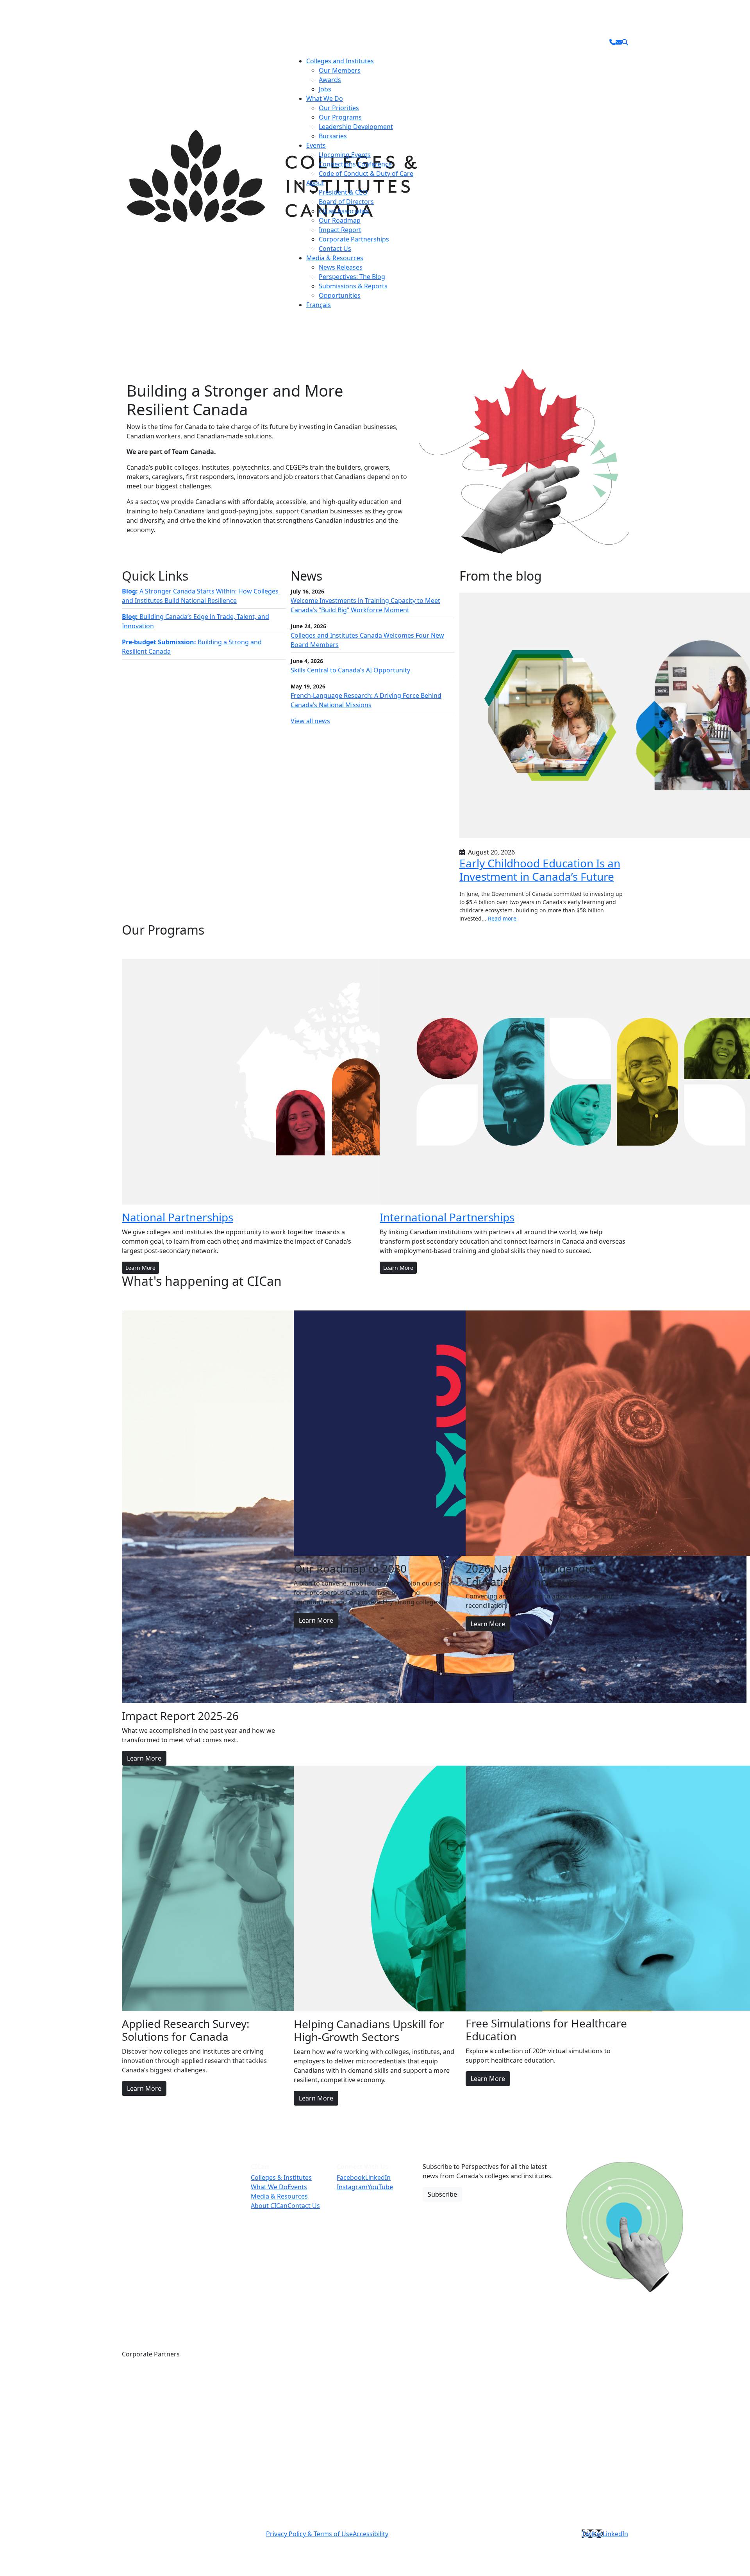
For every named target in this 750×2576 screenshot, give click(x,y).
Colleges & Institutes (281, 2177)
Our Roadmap (340, 220)
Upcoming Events (345, 155)
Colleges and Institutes (340, 61)
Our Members (340, 70)
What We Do (325, 98)
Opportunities (340, 295)
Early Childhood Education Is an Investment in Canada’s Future (540, 870)
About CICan (269, 2206)
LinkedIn (378, 2177)
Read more (502, 918)
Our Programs (340, 117)
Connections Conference (355, 164)
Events (316, 145)
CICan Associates (344, 211)
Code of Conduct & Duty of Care (366, 173)
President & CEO (343, 192)
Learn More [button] (140, 1268)
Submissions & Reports (353, 286)
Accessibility (371, 2534)
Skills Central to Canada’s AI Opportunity (350, 670)
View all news (310, 721)
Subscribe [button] (442, 2194)
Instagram (352, 2187)
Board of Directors (346, 202)
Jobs (325, 89)
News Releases (341, 267)
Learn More (144, 1758)
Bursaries (333, 136)
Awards (330, 80)
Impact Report (340, 230)
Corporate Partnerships (354, 239)
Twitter (592, 2534)
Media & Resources (335, 258)
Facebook (351, 2177)
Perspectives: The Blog (352, 277)
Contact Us (335, 248)
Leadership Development (356, 127)
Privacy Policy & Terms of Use (309, 2534)
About (315, 183)
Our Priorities (339, 108)
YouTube (380, 2187)
